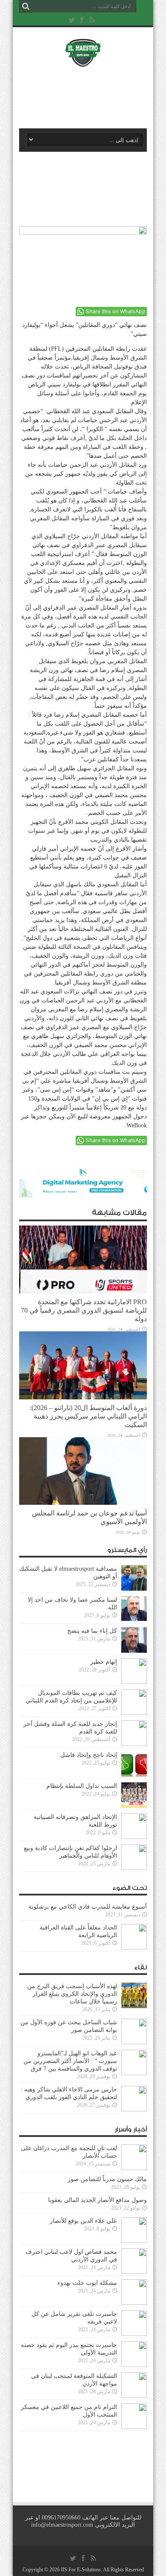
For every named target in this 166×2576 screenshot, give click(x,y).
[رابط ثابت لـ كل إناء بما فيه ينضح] (134, 1651)
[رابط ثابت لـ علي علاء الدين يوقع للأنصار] (134, 2241)
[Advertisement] (87, 96)
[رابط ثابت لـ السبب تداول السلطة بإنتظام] (134, 1806)
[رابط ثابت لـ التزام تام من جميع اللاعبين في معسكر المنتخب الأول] (134, 2427)
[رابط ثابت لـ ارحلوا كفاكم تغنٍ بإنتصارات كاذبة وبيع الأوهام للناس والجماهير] (134, 1868)
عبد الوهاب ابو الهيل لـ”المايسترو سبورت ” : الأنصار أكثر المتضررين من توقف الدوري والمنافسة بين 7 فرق (70, 2061)
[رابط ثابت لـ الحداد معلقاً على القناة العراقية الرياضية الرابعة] (134, 1948)
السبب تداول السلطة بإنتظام (82, 1786)
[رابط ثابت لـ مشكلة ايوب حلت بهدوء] (134, 2303)
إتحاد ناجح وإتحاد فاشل (89, 1755)
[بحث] (26, 6)
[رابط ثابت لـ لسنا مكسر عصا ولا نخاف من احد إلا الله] (134, 1620)
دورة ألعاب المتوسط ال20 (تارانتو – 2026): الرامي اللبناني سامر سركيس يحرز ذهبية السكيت (88, 1416)
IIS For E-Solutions (81, 2570)
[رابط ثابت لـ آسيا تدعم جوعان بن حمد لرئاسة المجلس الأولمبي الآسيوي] (83, 1503)
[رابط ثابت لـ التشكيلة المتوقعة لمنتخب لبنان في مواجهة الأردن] (134, 2396)
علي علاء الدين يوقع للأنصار (83, 2221)
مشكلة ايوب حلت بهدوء (87, 2283)
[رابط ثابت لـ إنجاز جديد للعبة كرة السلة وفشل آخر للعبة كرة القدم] (134, 1744)
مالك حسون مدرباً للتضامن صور (107, 2179)
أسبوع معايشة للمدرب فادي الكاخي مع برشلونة (85, 1907)
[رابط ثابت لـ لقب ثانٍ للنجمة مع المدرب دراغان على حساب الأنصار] (134, 2168)
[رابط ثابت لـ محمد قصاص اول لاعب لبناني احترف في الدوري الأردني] (134, 2272)
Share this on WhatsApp (115, 312)
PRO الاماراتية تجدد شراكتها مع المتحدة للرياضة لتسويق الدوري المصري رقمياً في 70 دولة (84, 1310)
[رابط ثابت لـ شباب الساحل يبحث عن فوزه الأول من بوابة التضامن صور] (134, 2042)
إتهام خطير (104, 1662)
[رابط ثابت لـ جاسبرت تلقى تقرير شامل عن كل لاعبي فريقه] (134, 2334)
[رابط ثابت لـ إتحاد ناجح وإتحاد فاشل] (134, 1775)
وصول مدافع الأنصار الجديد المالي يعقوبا (97, 2200)
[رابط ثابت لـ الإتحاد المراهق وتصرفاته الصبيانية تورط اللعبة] (134, 1837)
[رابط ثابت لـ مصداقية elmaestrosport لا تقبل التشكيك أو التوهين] (134, 1589)
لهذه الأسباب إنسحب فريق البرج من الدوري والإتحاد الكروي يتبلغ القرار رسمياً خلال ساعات (72, 1994)
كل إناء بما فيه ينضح (92, 1631)
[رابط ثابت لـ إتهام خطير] (134, 1682)
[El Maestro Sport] (83, 61)
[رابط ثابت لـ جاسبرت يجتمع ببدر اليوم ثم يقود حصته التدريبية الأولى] (134, 2365)
